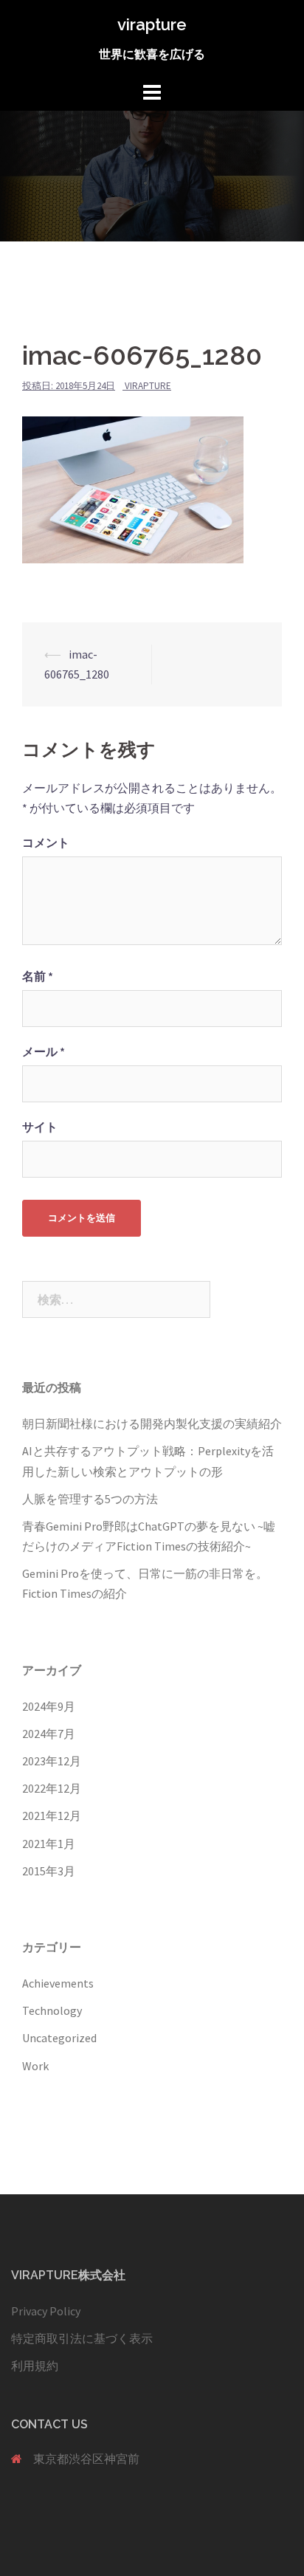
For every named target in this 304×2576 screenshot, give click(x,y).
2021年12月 (52, 1816)
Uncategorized (59, 2038)
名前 (38, 976)
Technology (52, 2010)
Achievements (58, 1983)
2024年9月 (49, 1706)
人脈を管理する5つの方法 (90, 1499)
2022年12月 (52, 1788)
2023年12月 (52, 1761)
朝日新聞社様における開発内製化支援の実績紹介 (152, 1423)
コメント (46, 842)
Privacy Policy (46, 2311)
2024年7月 (49, 1734)
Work (35, 2066)
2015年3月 (49, 1871)
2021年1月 (49, 1844)
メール (44, 1051)
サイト (40, 1127)
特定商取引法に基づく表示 (82, 2338)
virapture (152, 24)
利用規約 (35, 2366)
